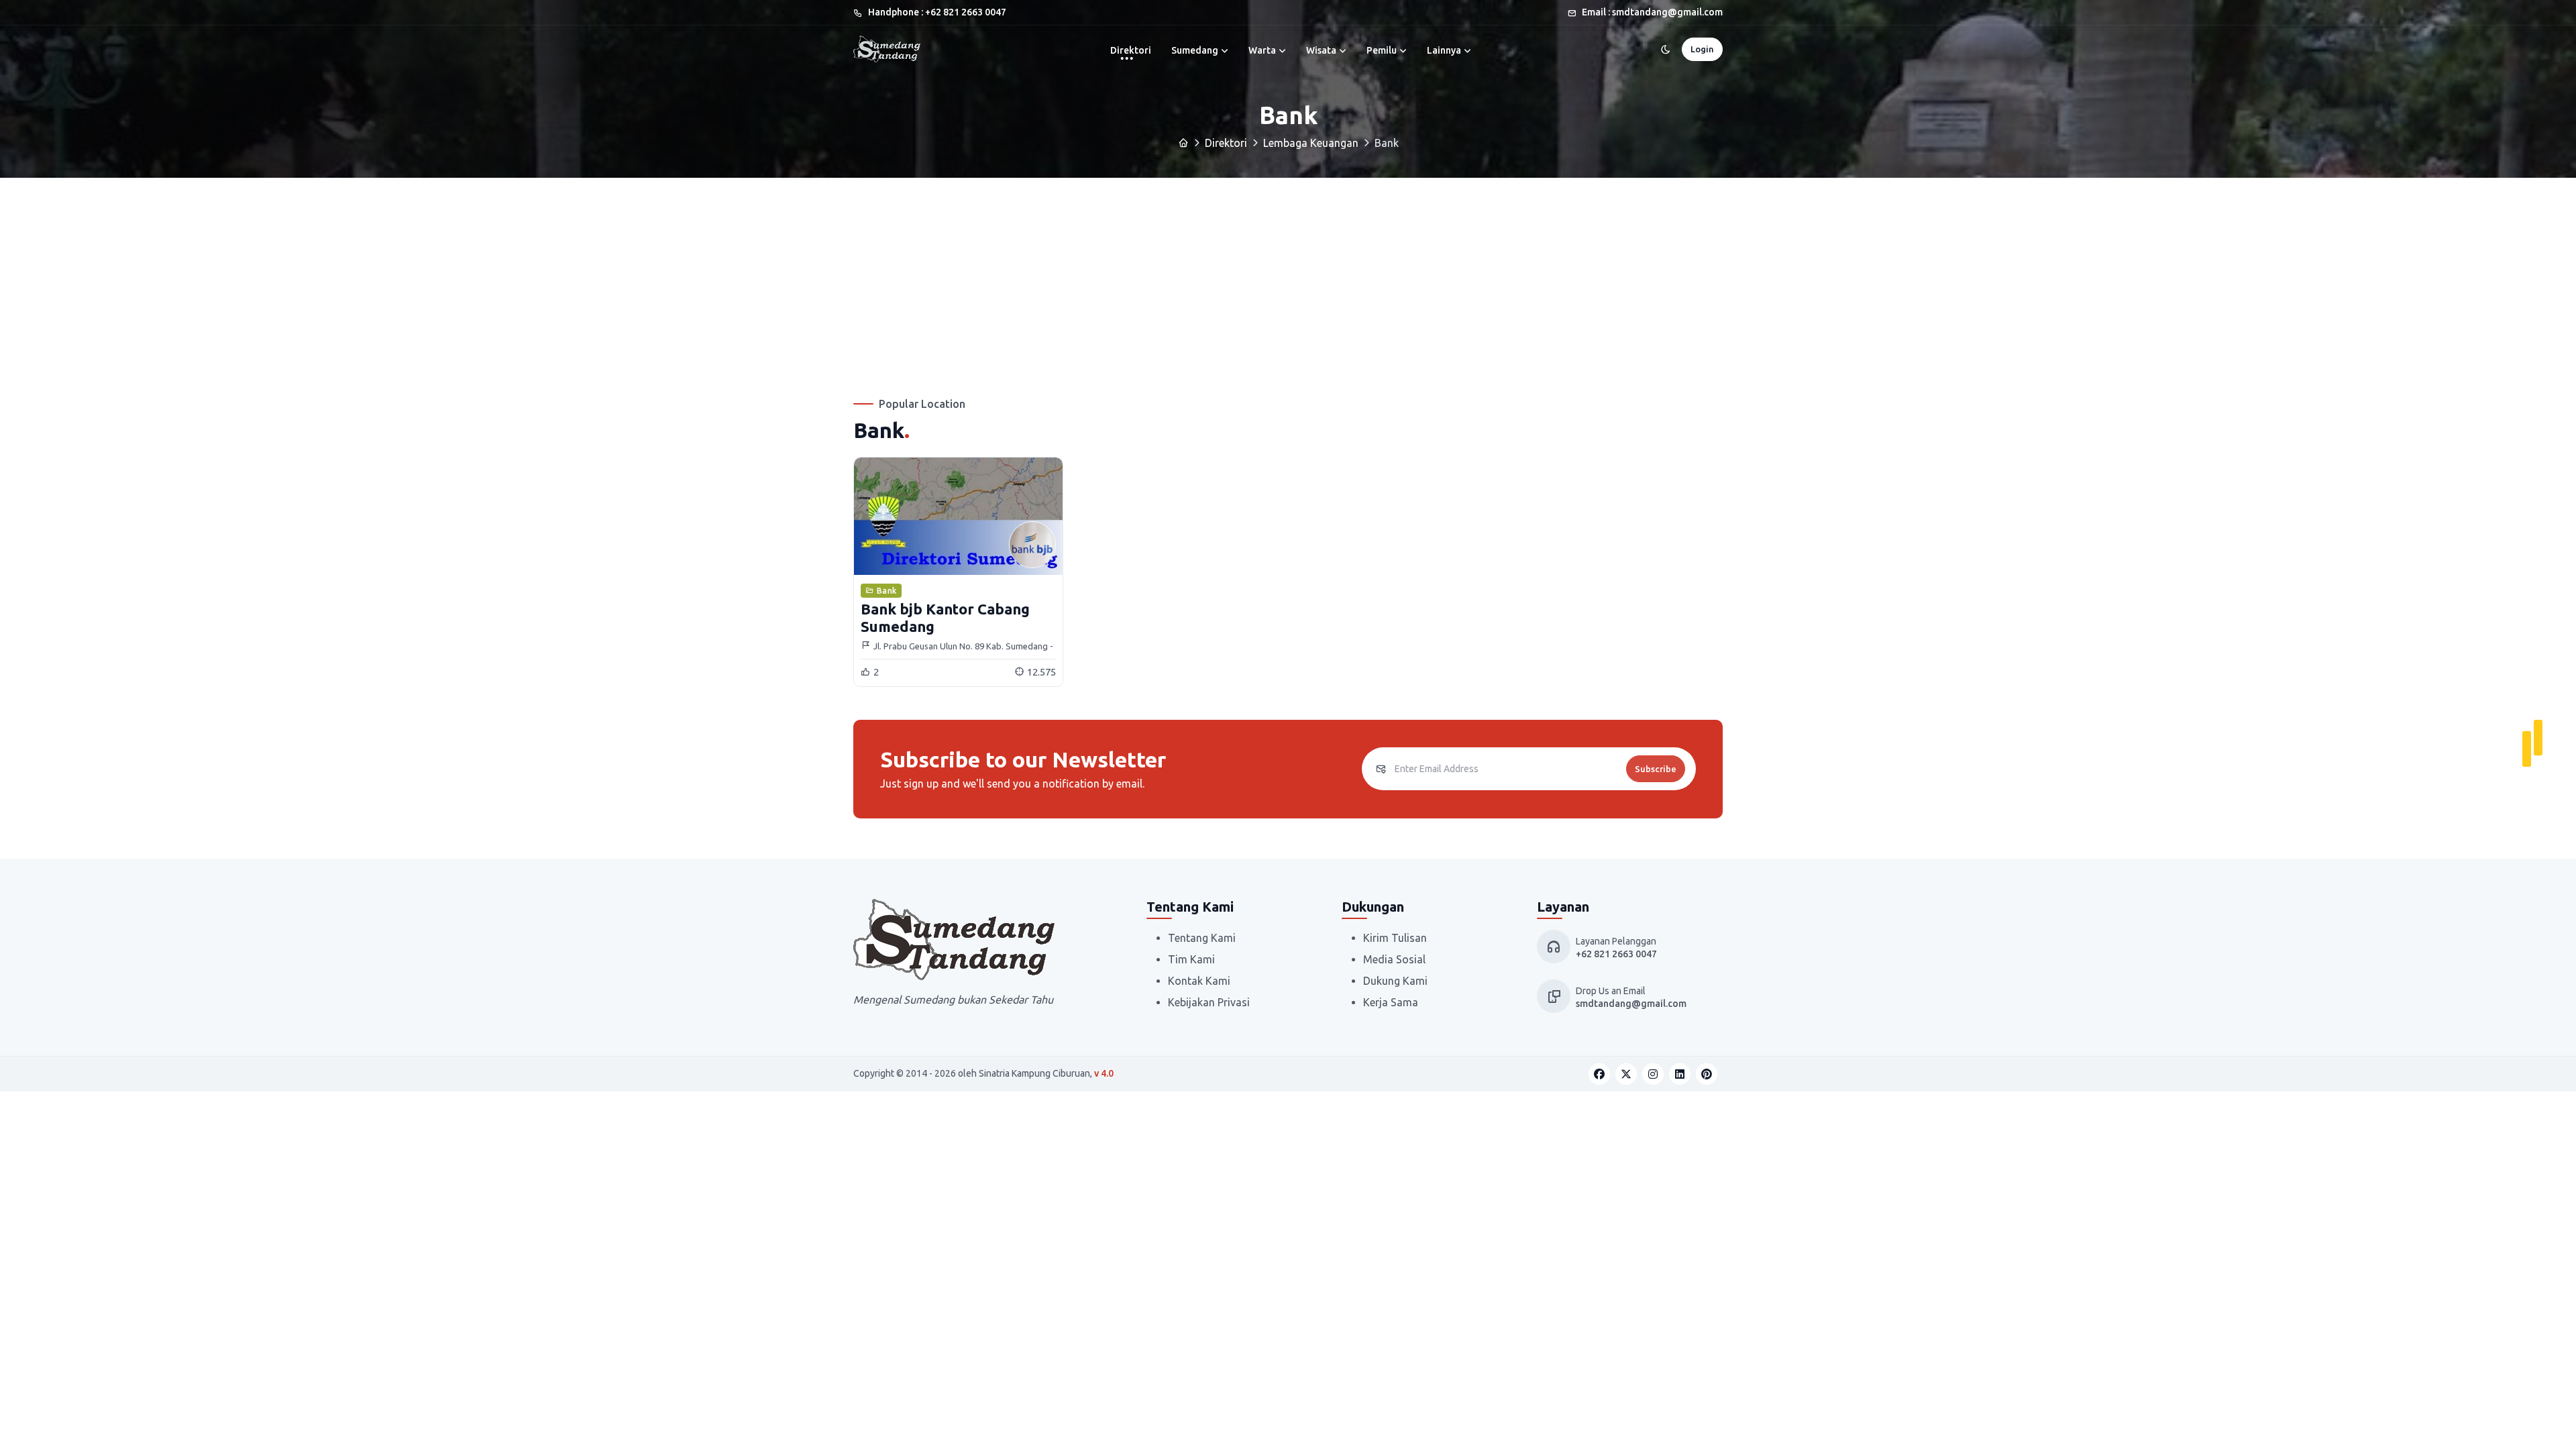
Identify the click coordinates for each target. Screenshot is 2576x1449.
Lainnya (1444, 50)
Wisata (1321, 50)
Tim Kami (1191, 959)
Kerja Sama (1391, 1002)
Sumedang (1195, 50)
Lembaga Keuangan (1311, 143)
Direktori (1131, 50)
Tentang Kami (1202, 938)
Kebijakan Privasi (1209, 1002)
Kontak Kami (1199, 981)
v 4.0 (1104, 1073)
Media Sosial (1394, 959)
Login (1702, 49)
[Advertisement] (1288, 278)
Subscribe (1656, 769)
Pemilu (1382, 50)
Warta (1262, 50)
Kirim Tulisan (1395, 938)
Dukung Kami (1395, 981)
